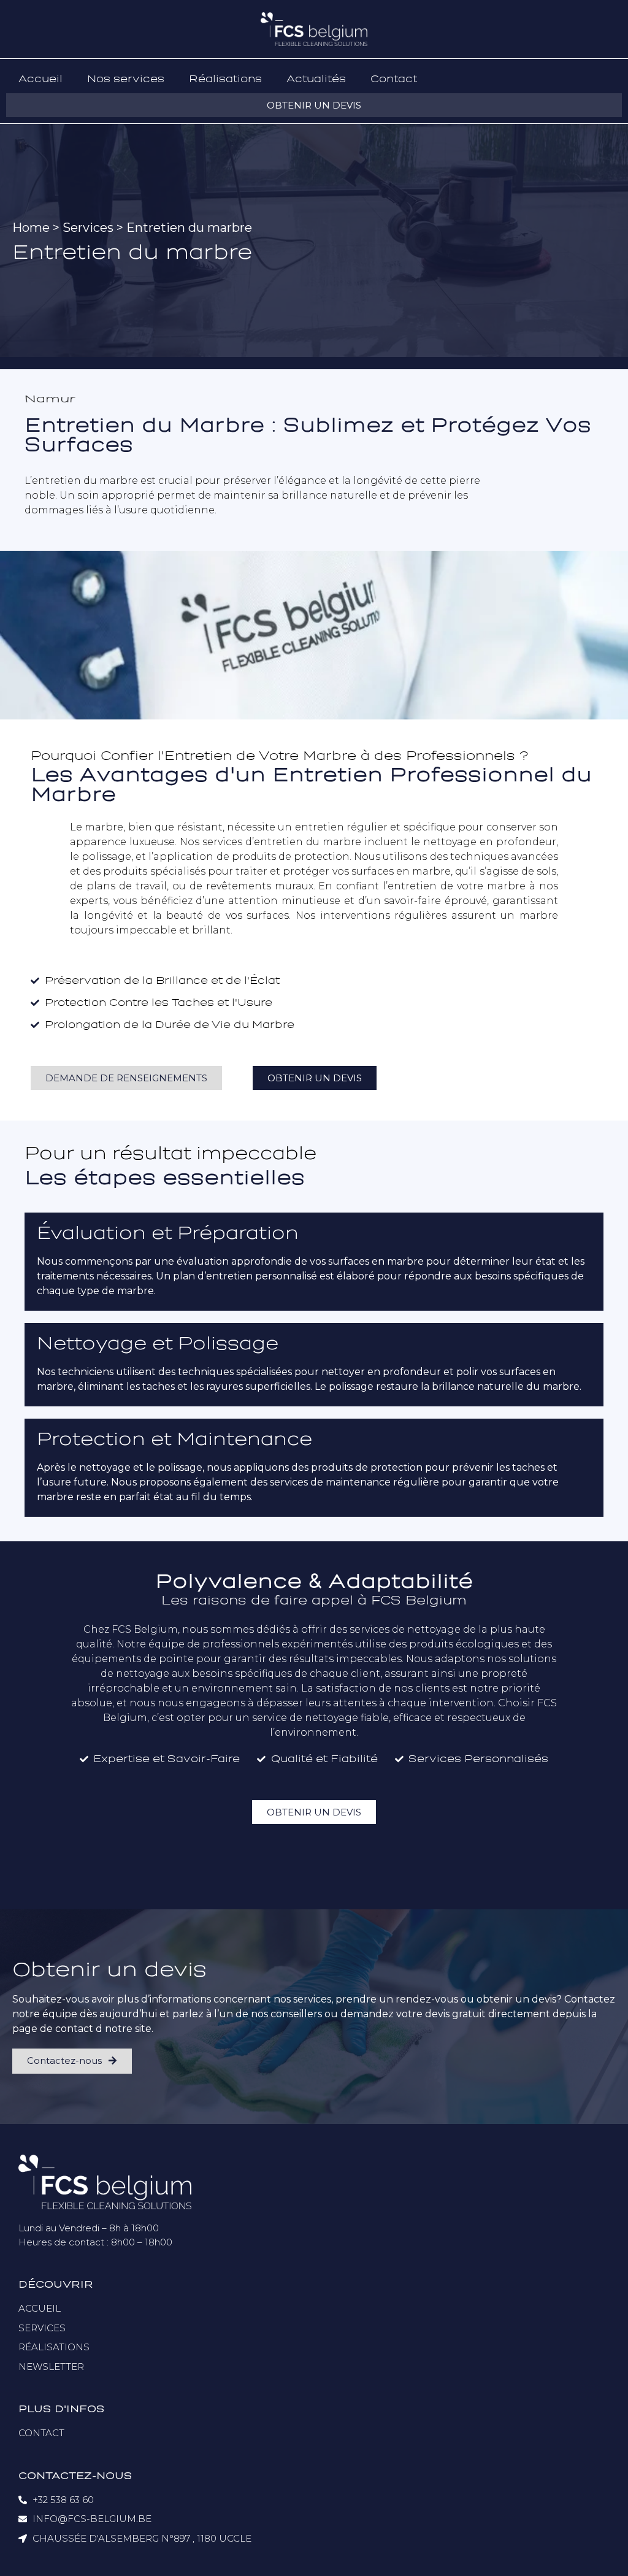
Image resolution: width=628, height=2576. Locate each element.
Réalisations (225, 79)
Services (88, 228)
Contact (394, 79)
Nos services (126, 79)
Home (31, 228)
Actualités (316, 79)
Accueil (40, 79)
